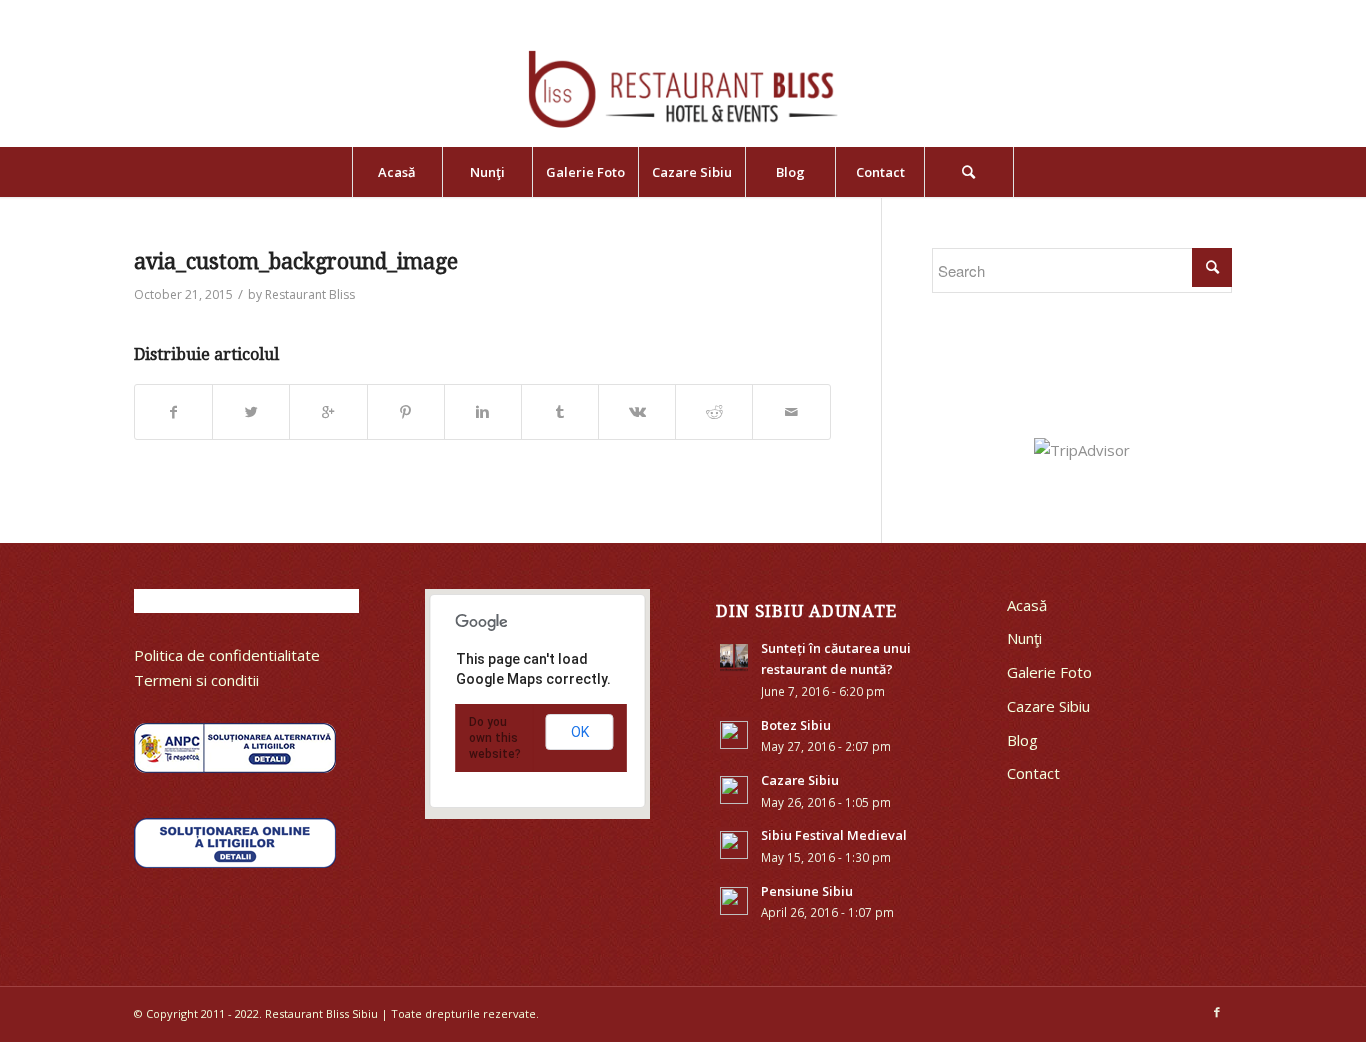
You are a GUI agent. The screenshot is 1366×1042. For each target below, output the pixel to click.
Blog (1022, 740)
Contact (1033, 773)
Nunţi (1024, 638)
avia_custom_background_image (296, 261)
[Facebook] (1217, 1012)
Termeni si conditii (196, 680)
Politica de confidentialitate (227, 655)
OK (580, 732)
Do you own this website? (495, 738)
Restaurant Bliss (310, 294)
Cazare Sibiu (1048, 706)
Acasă (1027, 605)
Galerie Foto (1049, 672)
